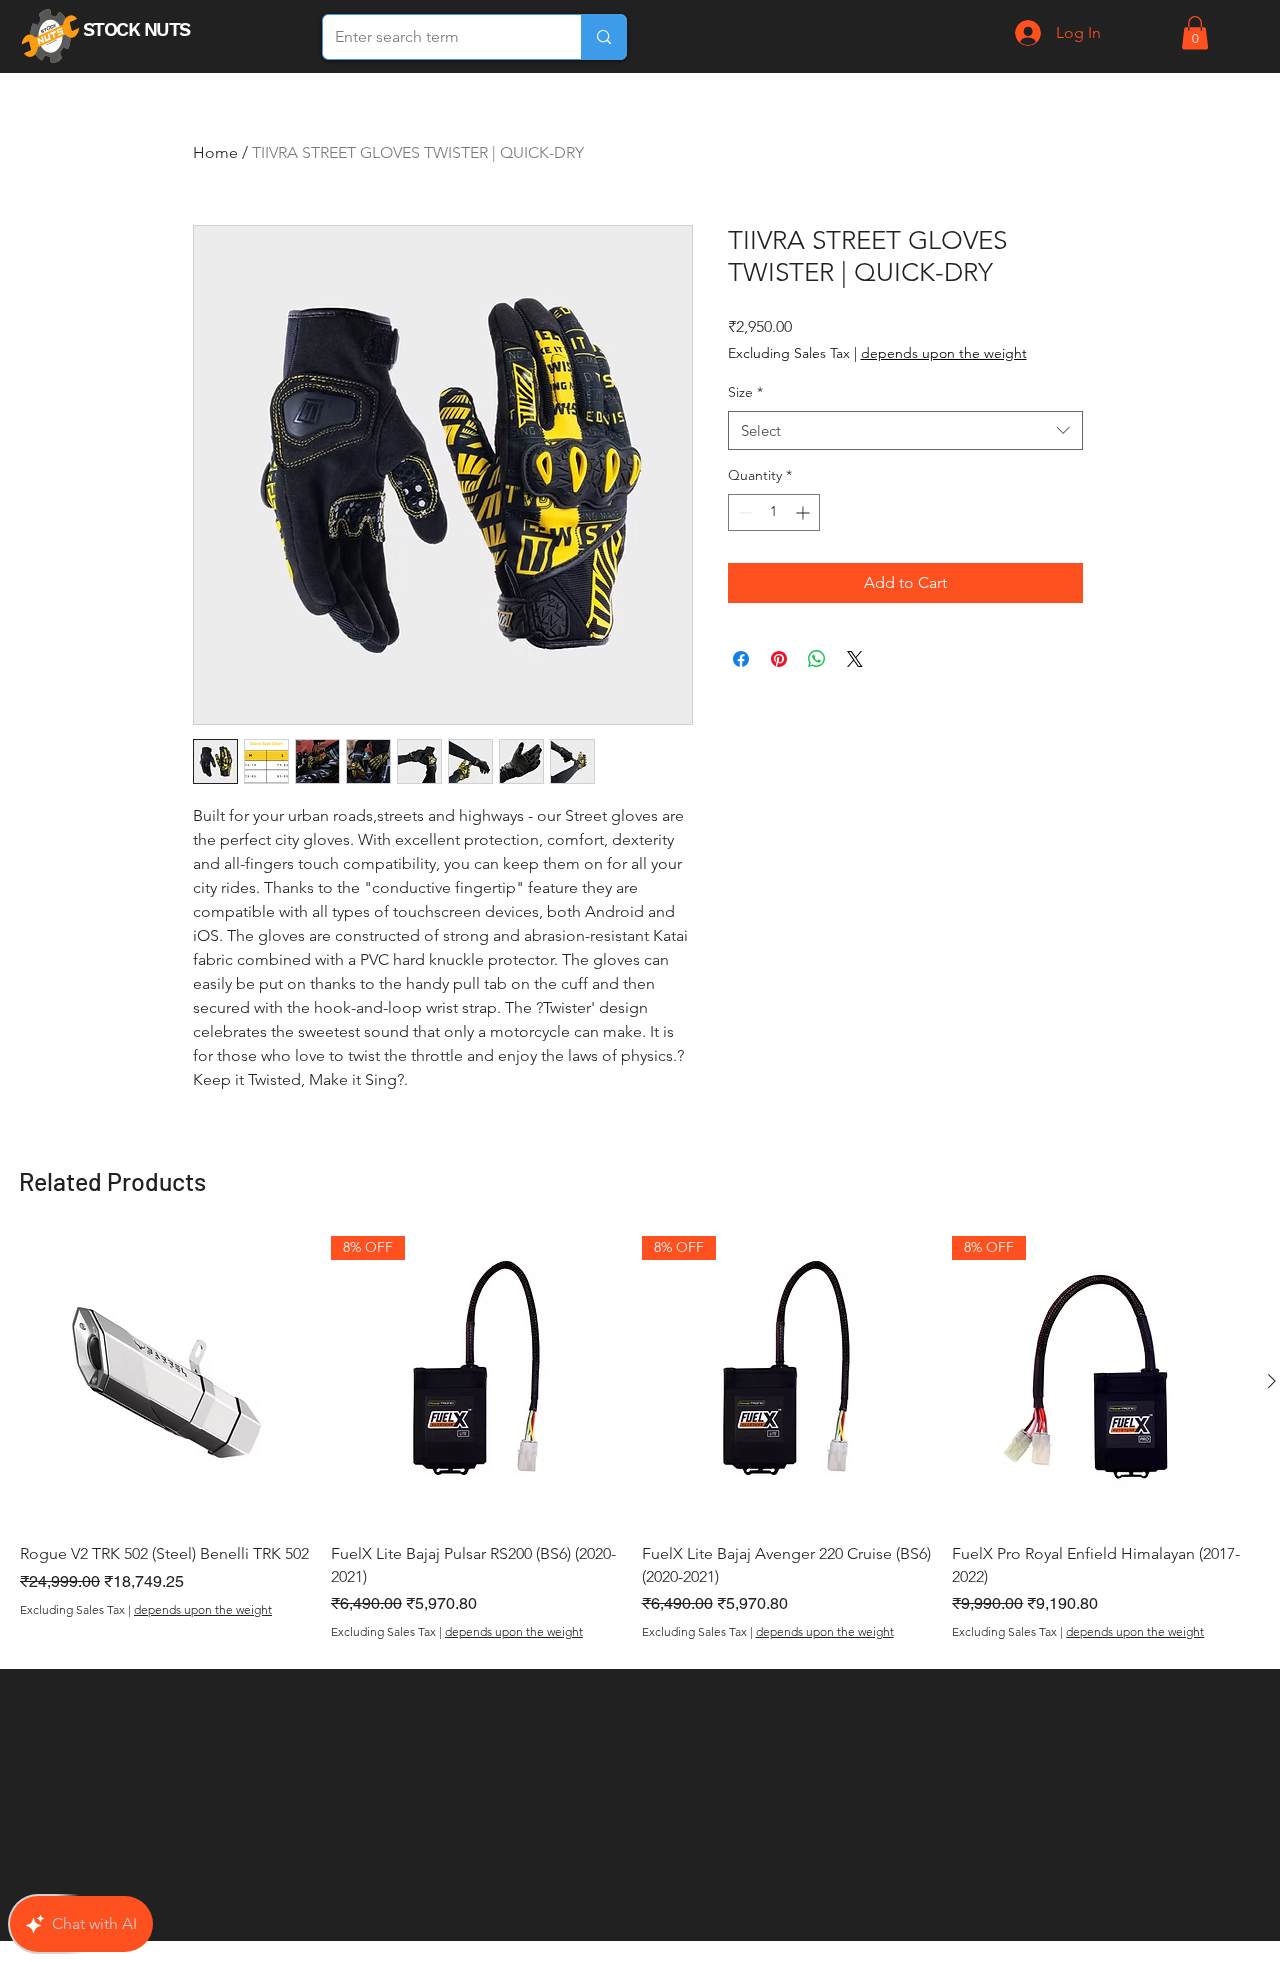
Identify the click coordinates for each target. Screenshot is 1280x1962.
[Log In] (1026, 33)
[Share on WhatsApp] (817, 659)
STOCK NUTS (138, 29)
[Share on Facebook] (741, 659)
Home (215, 152)
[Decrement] (743, 512)
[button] (1195, 32)
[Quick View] (165, 1381)
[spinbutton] (774, 512)
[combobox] (905, 430)
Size (745, 392)
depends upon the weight (944, 353)
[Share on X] (855, 659)
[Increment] (804, 512)
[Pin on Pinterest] (779, 659)
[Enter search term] (603, 37)
